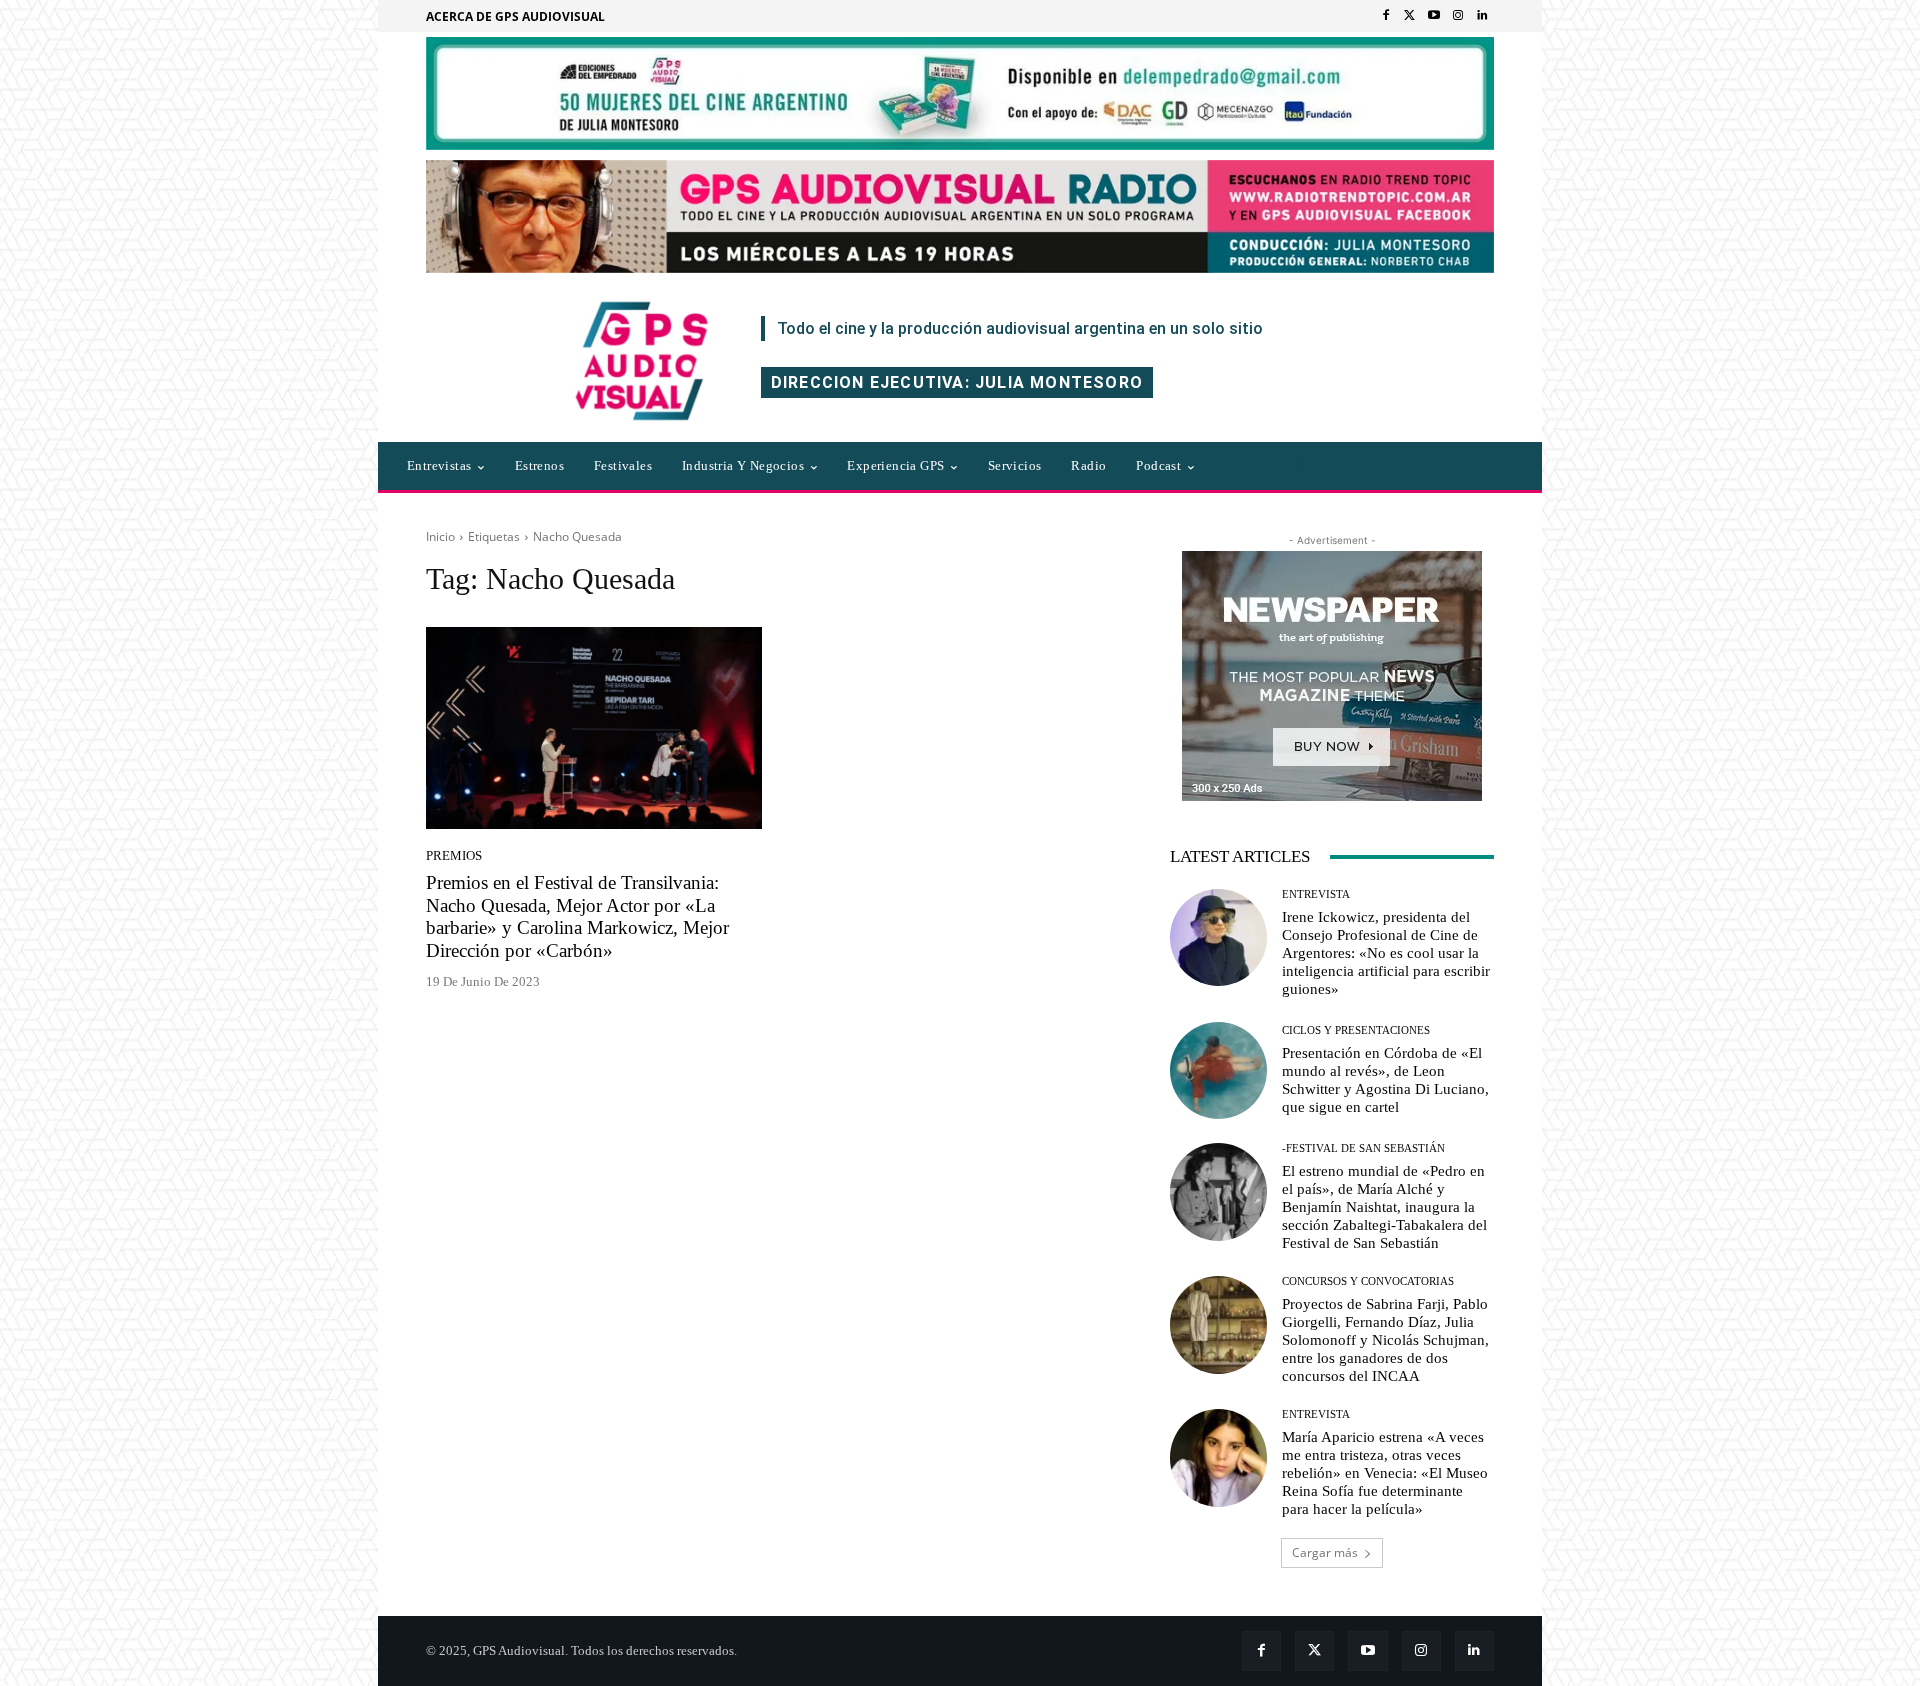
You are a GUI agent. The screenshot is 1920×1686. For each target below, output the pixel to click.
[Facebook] (1386, 16)
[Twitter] (1410, 16)
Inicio (440, 536)
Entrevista (1316, 894)
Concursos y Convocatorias (1368, 1281)
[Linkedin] (1482, 16)
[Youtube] (1434, 16)
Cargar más (1325, 1552)
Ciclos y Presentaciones (1356, 1030)
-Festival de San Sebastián (1363, 1148)
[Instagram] (1458, 16)
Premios (454, 855)
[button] (1299, 466)
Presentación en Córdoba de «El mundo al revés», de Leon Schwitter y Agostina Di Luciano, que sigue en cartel (1385, 1080)
